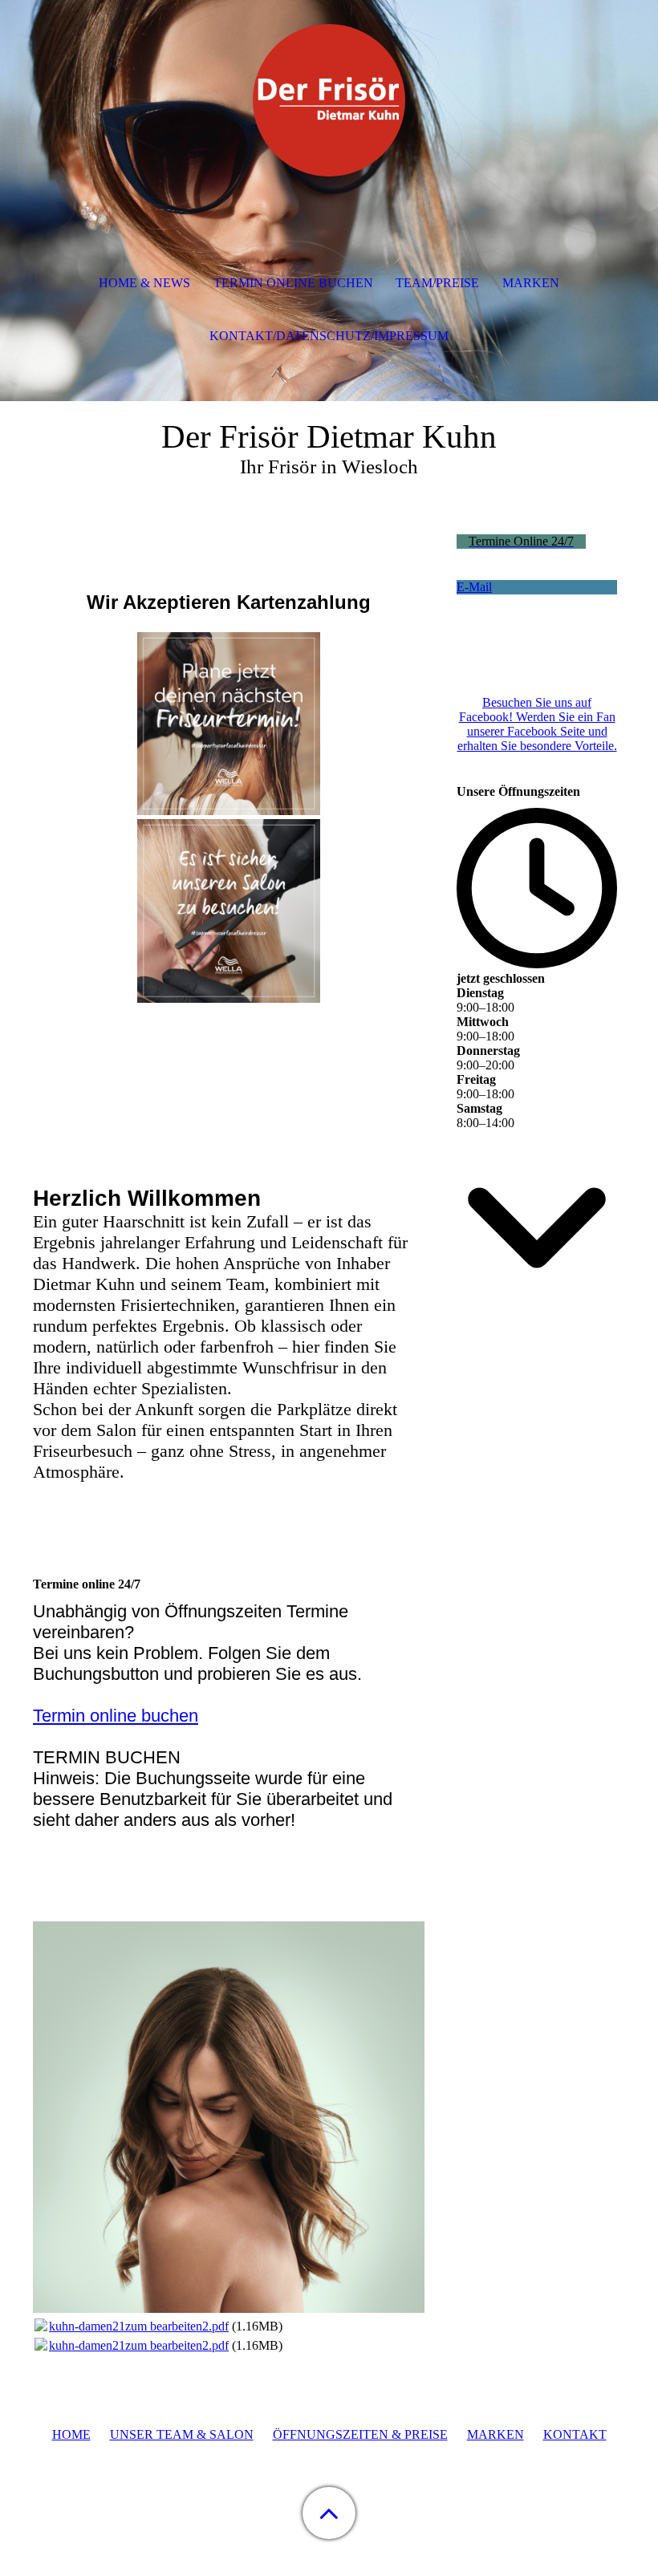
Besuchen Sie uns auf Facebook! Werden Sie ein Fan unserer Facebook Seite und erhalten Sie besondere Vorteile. (537, 724)
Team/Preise (437, 283)
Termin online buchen (116, 1716)
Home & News (144, 283)
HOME (71, 2434)
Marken (531, 283)
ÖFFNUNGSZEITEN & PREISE (360, 2434)
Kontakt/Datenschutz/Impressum (329, 336)
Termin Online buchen (293, 283)
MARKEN (496, 2434)
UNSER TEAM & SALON (182, 2434)
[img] (329, 100)
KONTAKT (575, 2434)
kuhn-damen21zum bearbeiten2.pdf (139, 2326)
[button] (329, 2513)
